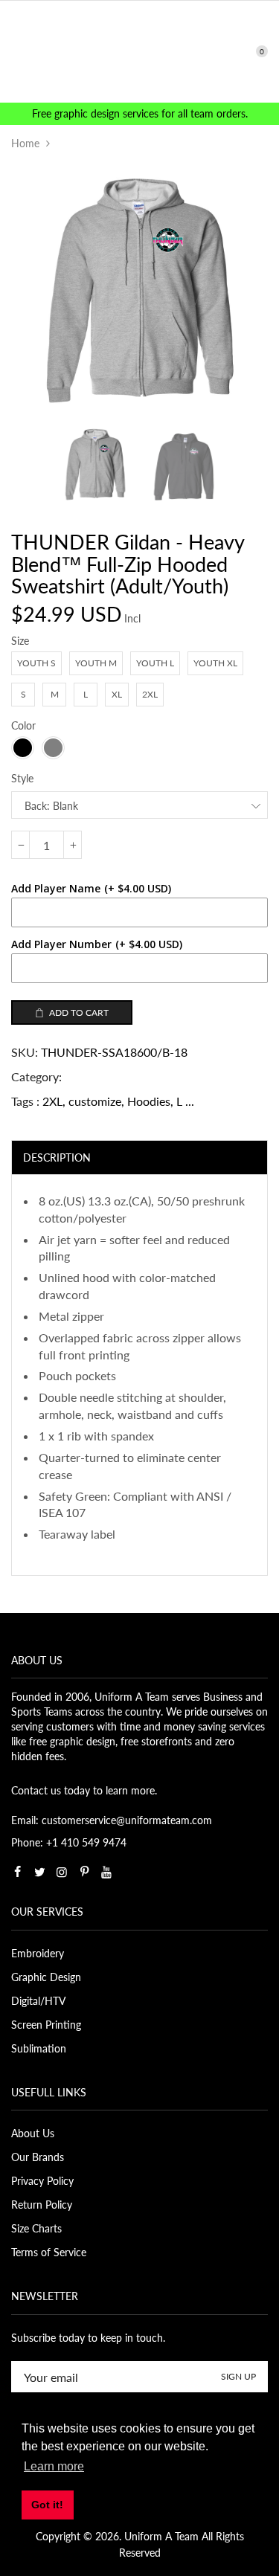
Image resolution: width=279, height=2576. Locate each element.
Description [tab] (57, 1157)
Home (25, 143)
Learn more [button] (54, 2466)
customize (95, 1101)
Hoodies (149, 1101)
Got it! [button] (47, 2505)
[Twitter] (39, 1872)
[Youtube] (106, 1872)
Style (22, 778)
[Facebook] (17, 1872)
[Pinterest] (84, 1872)
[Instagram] (62, 1872)
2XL (52, 1101)
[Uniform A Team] (139, 50)
